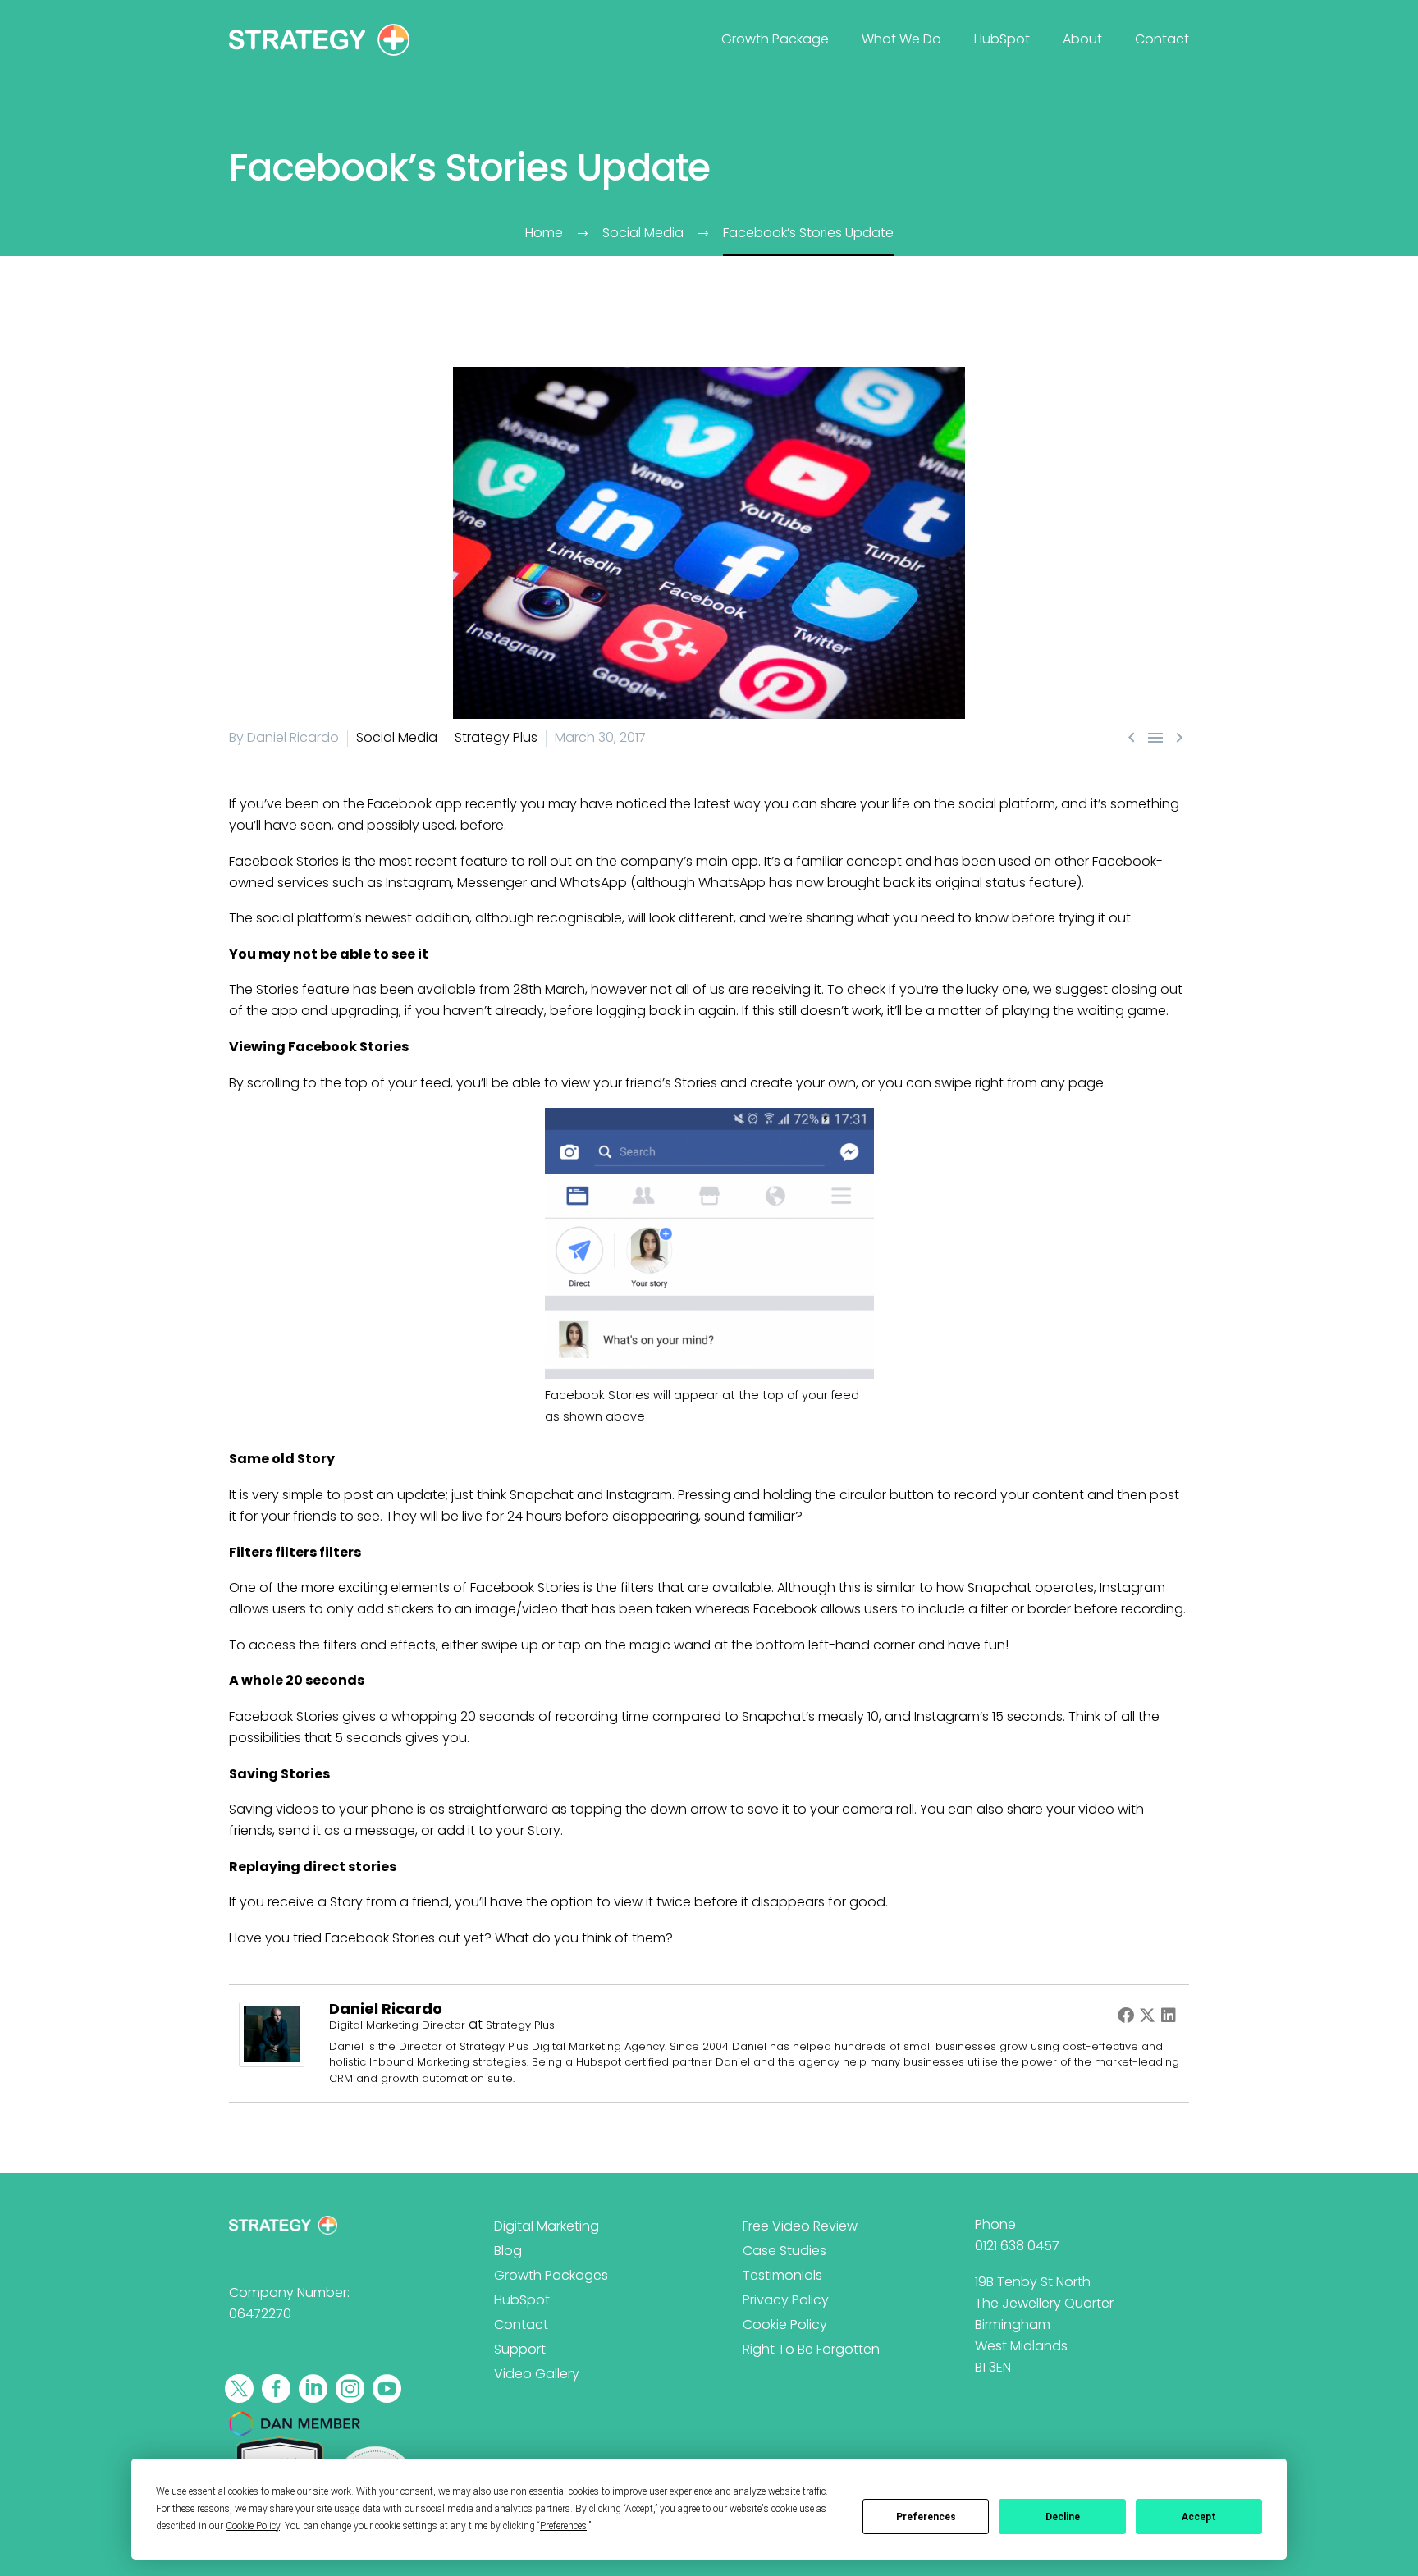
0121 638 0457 (1017, 2246)
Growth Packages (551, 2275)
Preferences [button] (563, 2526)
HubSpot (1002, 39)
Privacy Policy (786, 2300)
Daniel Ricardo (386, 2009)
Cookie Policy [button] (253, 2526)
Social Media (397, 737)
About (1082, 39)
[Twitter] (1147, 2015)
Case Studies (784, 2251)
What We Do (901, 39)
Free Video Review (800, 2226)
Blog (508, 2251)
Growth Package (775, 39)
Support (520, 2349)
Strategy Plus (496, 737)
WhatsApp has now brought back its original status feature (887, 883)
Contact (1162, 39)
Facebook (357, 1938)
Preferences (926, 2517)
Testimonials (782, 2275)
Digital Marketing (547, 2226)
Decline (1063, 2517)
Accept (1199, 2517)
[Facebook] (1126, 2015)
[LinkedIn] (1169, 2015)
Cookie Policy (785, 2324)
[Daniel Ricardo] (272, 2033)
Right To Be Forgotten (811, 2349)
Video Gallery (537, 2374)
